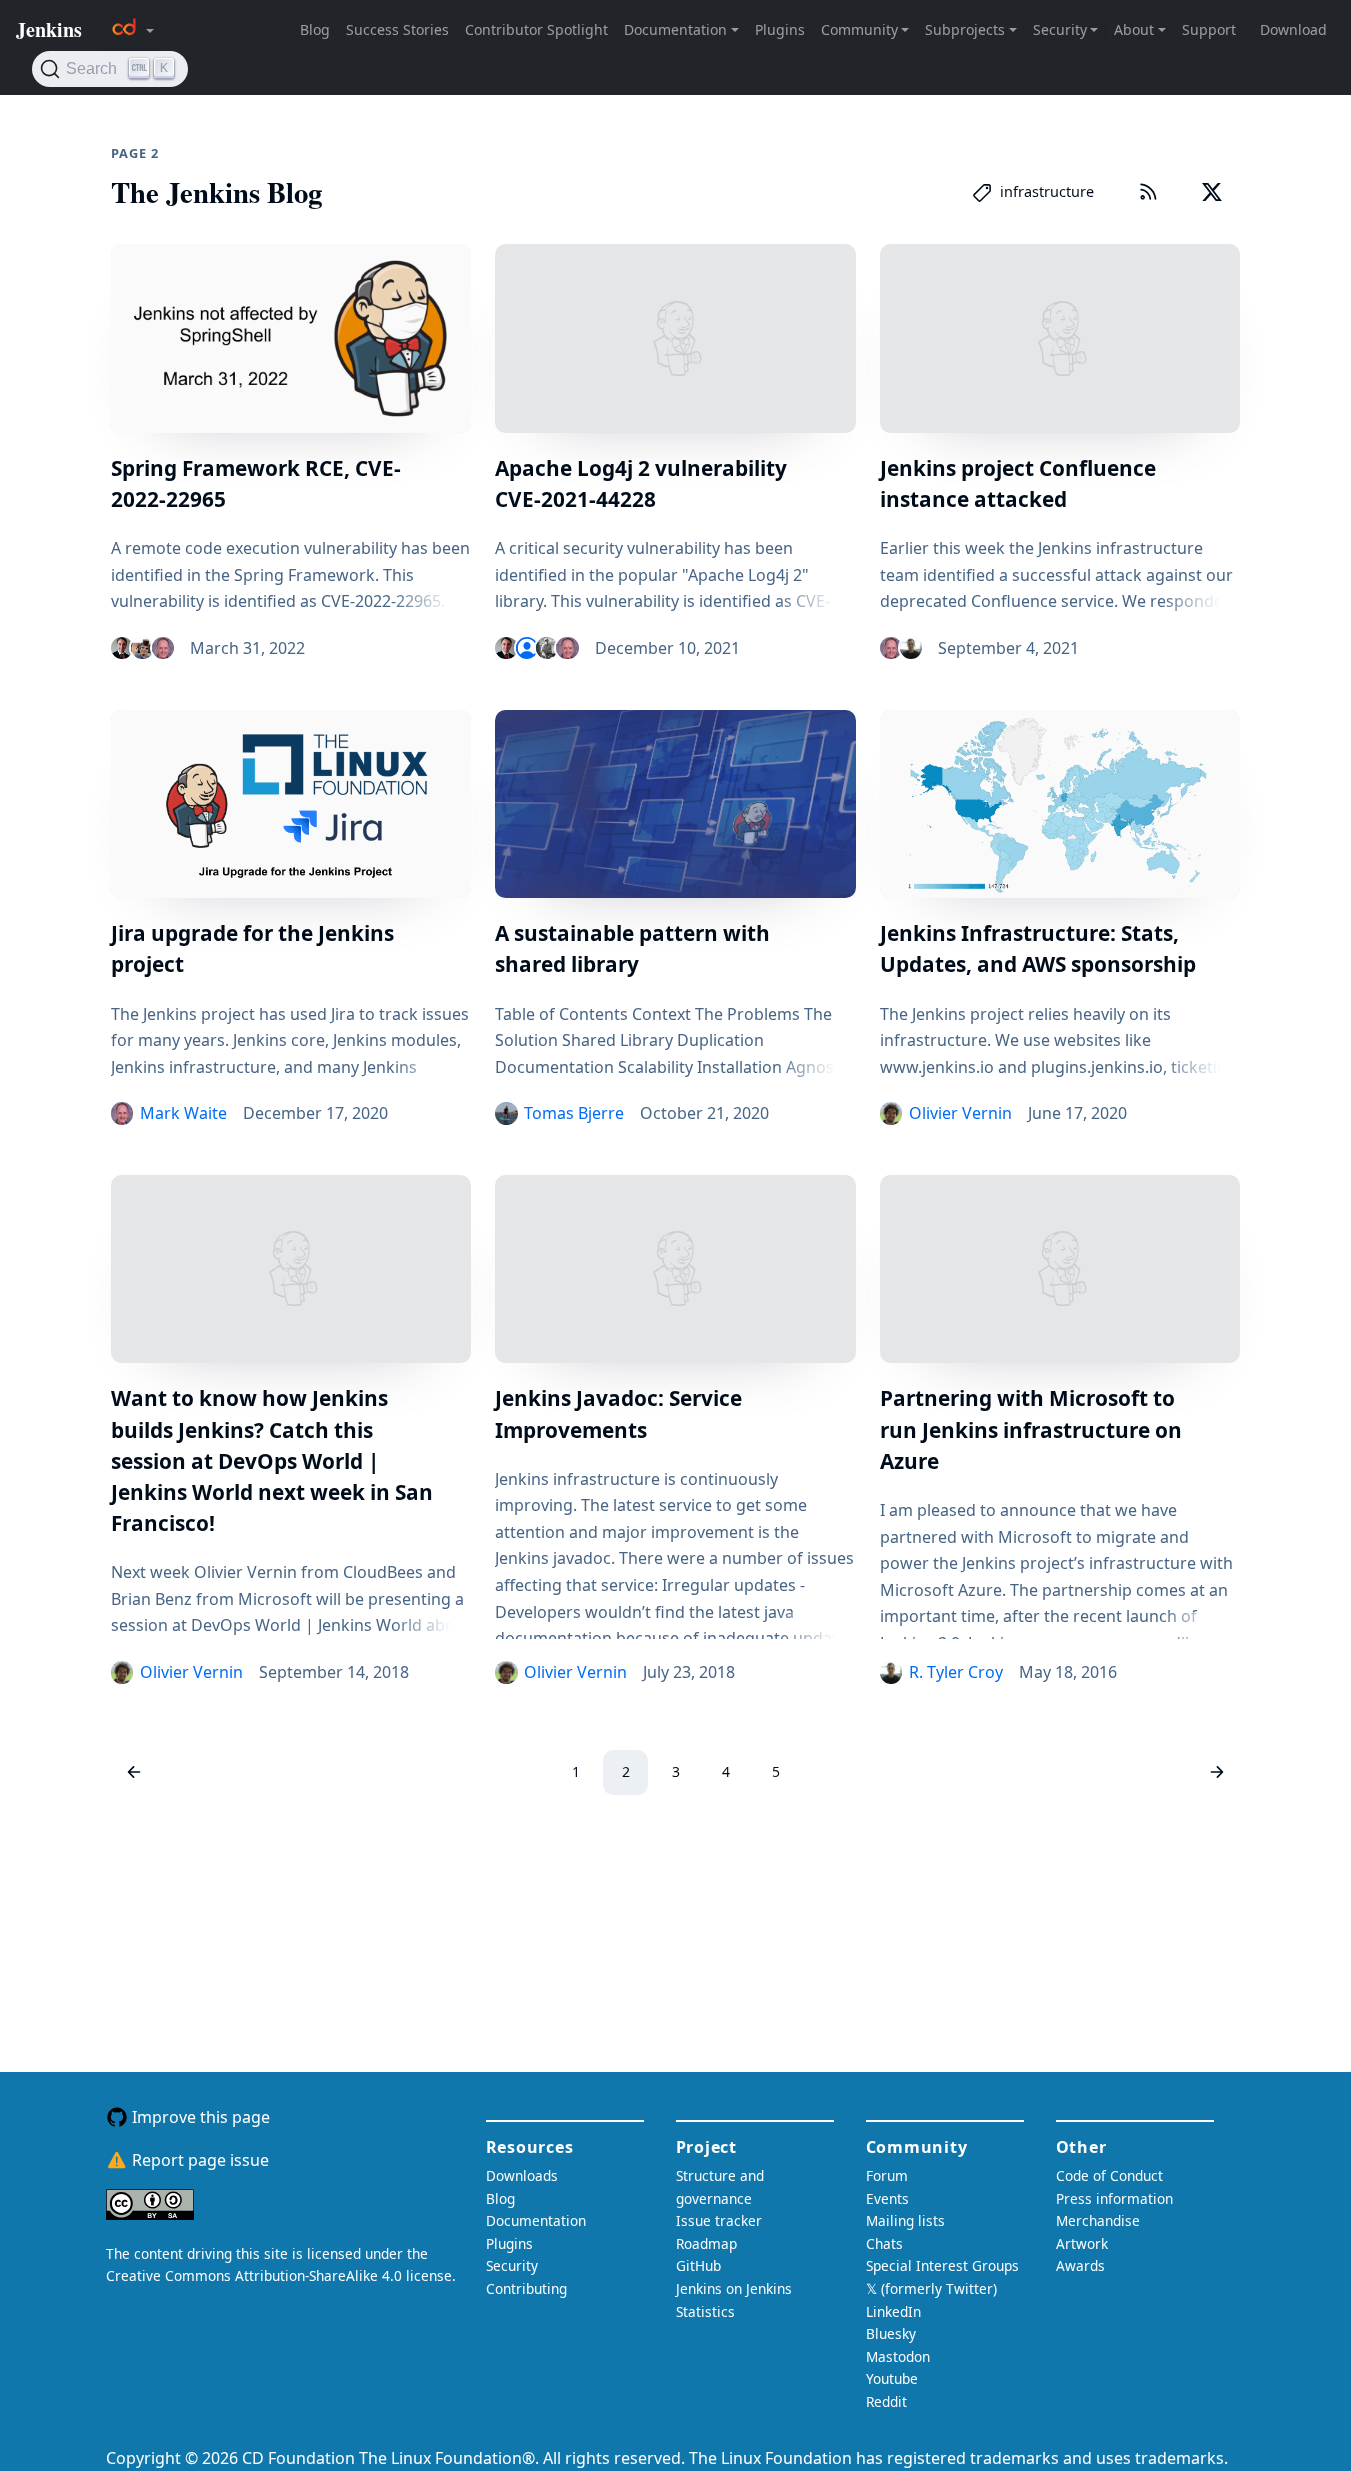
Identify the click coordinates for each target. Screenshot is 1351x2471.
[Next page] (1217, 1772)
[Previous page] (133, 1772)
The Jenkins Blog (216, 192)
